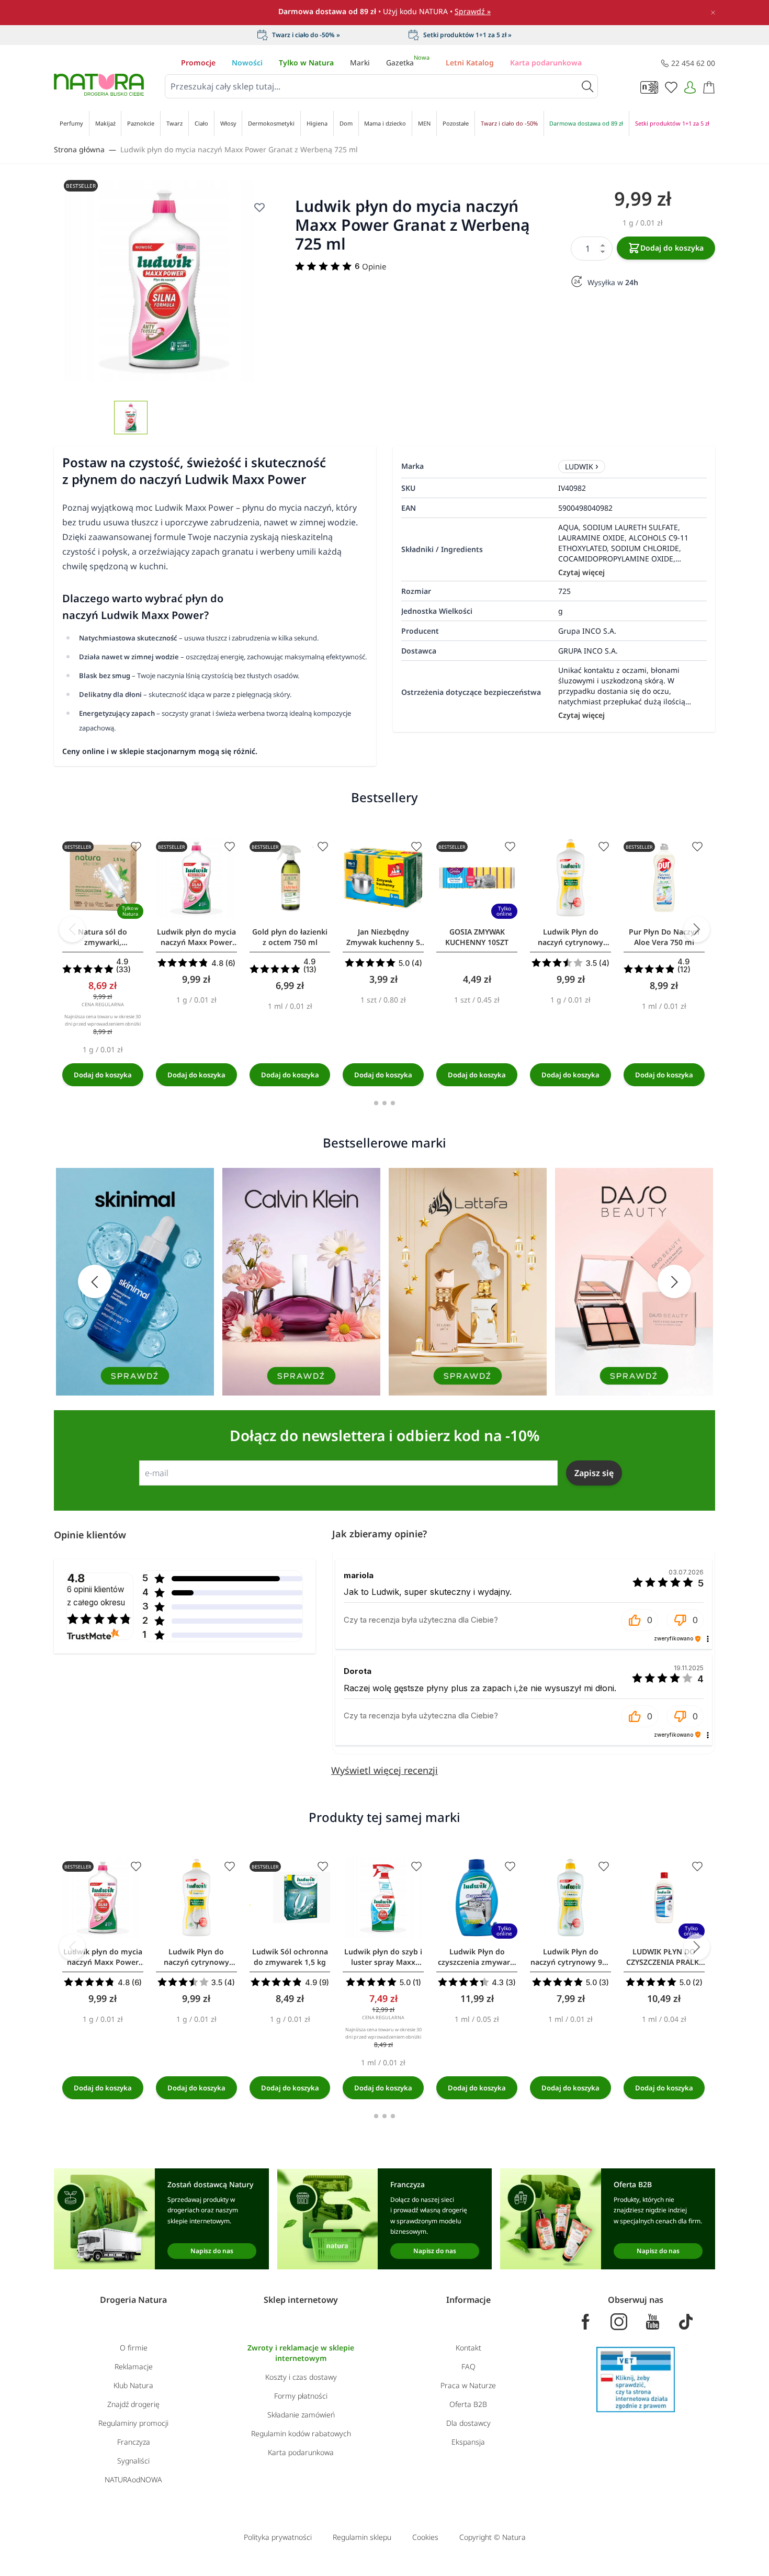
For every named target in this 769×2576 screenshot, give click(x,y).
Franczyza (134, 2442)
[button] (640, 1620)
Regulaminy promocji (133, 2423)
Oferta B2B (468, 2404)
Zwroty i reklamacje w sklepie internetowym (301, 2353)
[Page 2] (384, 1103)
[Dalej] (697, 929)
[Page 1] (376, 1103)
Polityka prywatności (278, 2537)
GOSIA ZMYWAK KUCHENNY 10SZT (477, 937)
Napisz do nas (212, 2251)
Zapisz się (594, 1473)
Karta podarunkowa (546, 63)
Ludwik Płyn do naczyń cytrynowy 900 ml (570, 1957)
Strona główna (79, 149)
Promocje (198, 63)
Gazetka (408, 63)
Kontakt (468, 2348)
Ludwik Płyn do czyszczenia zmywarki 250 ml (477, 1957)
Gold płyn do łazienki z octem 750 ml (290, 937)
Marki (360, 63)
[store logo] (99, 85)
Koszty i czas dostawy (301, 2377)
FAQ (468, 2366)
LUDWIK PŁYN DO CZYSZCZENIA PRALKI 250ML (664, 1957)
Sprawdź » (473, 11)
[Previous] (72, 929)
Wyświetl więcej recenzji (384, 1770)
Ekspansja (468, 2442)
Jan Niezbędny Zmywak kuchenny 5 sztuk (383, 937)
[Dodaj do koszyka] (103, 1075)
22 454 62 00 (693, 63)
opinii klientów (96, 1596)
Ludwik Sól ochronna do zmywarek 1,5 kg (290, 1957)
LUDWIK (579, 466)
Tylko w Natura (306, 63)
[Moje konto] (690, 87)
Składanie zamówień (301, 2415)
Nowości (247, 63)
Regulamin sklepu (362, 2537)
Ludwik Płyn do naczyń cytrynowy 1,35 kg (570, 937)
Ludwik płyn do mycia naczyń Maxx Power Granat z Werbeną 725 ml (239, 149)
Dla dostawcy (468, 2423)
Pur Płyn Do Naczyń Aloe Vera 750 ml (664, 937)
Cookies (425, 2537)
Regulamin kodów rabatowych (301, 2433)
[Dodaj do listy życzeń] (136, 847)
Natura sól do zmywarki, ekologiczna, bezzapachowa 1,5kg (103, 937)
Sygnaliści (133, 2461)
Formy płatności (301, 2396)
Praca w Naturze (468, 2385)
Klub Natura (133, 2385)
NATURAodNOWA (133, 2479)
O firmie (134, 2348)
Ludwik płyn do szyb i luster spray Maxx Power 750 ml (383, 1957)
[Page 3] (393, 1103)
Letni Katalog (470, 63)
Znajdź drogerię (133, 2404)
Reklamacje (134, 2366)
